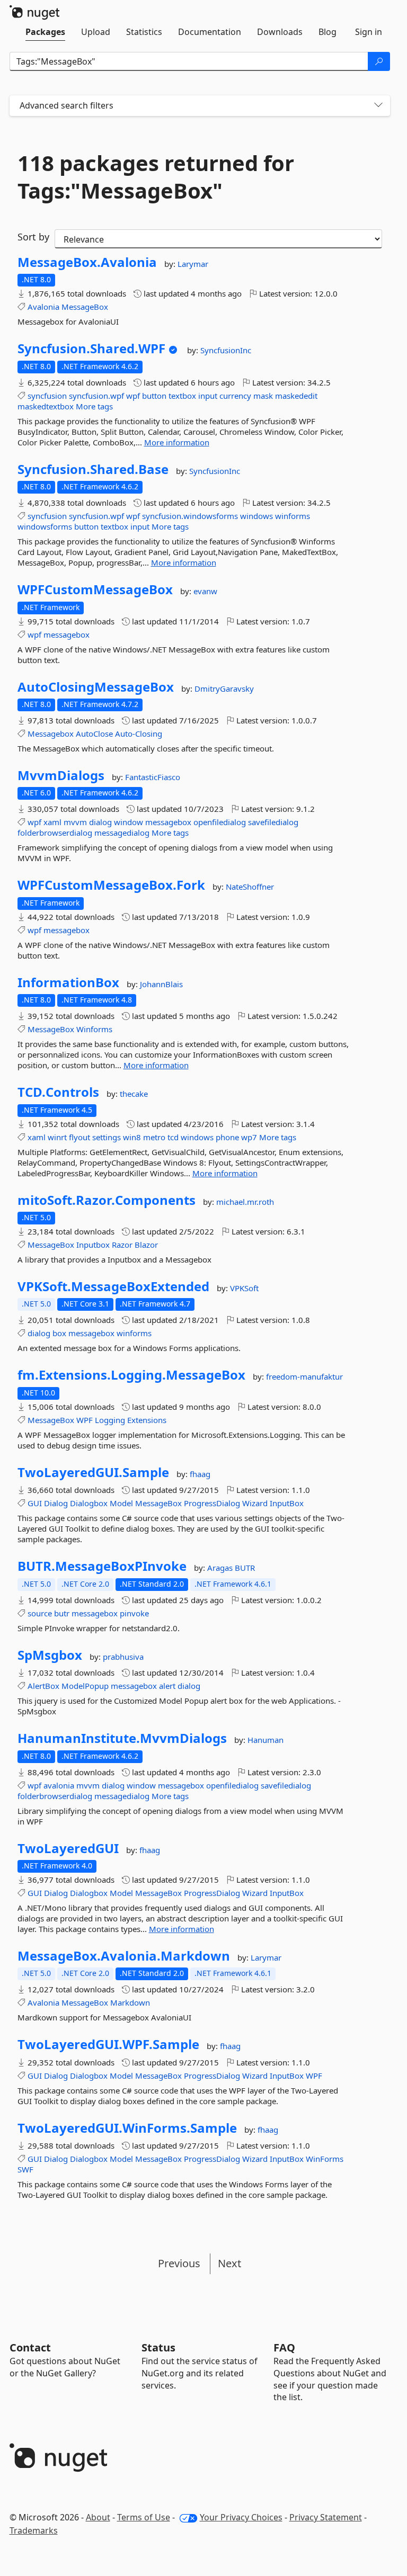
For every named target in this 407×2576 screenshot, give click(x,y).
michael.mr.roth (245, 1202)
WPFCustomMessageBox (95, 589)
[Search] (379, 61)
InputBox (287, 1503)
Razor (122, 1245)
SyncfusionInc (226, 350)
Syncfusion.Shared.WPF (91, 348)
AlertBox (43, 1686)
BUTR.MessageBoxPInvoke (102, 1566)
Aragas (221, 1568)
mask (263, 396)
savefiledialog (273, 822)
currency (235, 396)
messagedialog (122, 833)
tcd (173, 1137)
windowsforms (45, 526)
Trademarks (34, 2530)
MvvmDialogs (61, 775)
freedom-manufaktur (304, 1376)
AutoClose (94, 734)
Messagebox (51, 734)
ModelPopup (85, 1686)
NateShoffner (250, 887)
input (208, 396)
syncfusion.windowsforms (190, 516)
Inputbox (93, 1245)
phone (227, 1137)
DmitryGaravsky (224, 688)
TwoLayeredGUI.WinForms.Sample (127, 2128)
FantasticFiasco (153, 777)
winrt (57, 1137)
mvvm (75, 822)
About (98, 2517)
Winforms (94, 1029)
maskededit (296, 396)
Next (229, 2263)
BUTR (245, 1568)
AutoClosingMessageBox (96, 687)
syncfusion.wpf (96, 396)
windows (256, 516)
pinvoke (134, 1613)
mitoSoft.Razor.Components (107, 1200)
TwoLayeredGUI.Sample (93, 1472)
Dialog (56, 1503)
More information (177, 442)
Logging (110, 1420)
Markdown (130, 2002)
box (59, 1333)
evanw (205, 591)
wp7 (249, 1137)
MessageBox (85, 307)
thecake (134, 1094)
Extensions (147, 1420)
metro (154, 1137)
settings (107, 1137)
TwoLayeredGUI (68, 1848)
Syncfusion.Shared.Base (93, 469)
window (129, 822)
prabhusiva (123, 1657)
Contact (30, 2347)
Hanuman (266, 1740)
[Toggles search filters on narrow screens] (378, 106)
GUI (35, 1503)
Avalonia (43, 307)
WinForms (325, 2159)
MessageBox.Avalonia (87, 262)
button (154, 396)
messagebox (67, 634)
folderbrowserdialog (55, 833)
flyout (79, 1137)
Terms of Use (144, 2517)
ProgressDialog (212, 1503)
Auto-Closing (139, 734)
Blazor (146, 1245)
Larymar (193, 264)
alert (167, 1686)
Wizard (255, 1503)
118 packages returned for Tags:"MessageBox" (156, 177)
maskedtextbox (46, 406)
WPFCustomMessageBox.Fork (111, 885)
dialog (100, 822)
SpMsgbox (50, 1655)
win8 (132, 1137)
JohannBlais (161, 984)
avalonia (59, 1785)
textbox (182, 396)
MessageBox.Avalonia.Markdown (124, 1956)
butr (62, 1613)
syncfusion (47, 396)
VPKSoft (244, 1288)
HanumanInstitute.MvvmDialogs (122, 1738)
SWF (25, 2169)
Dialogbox (89, 1503)
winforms (293, 516)
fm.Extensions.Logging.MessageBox (131, 1375)
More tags (94, 406)
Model (121, 1503)
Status (158, 2347)
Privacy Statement (326, 2517)
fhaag (200, 1474)
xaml (52, 822)
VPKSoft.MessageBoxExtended (113, 1286)
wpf (133, 396)
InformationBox (68, 982)
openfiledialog (220, 822)
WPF (85, 1420)
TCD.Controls (58, 1092)
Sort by (33, 237)
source (40, 1613)
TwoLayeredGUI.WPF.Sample (108, 2044)
